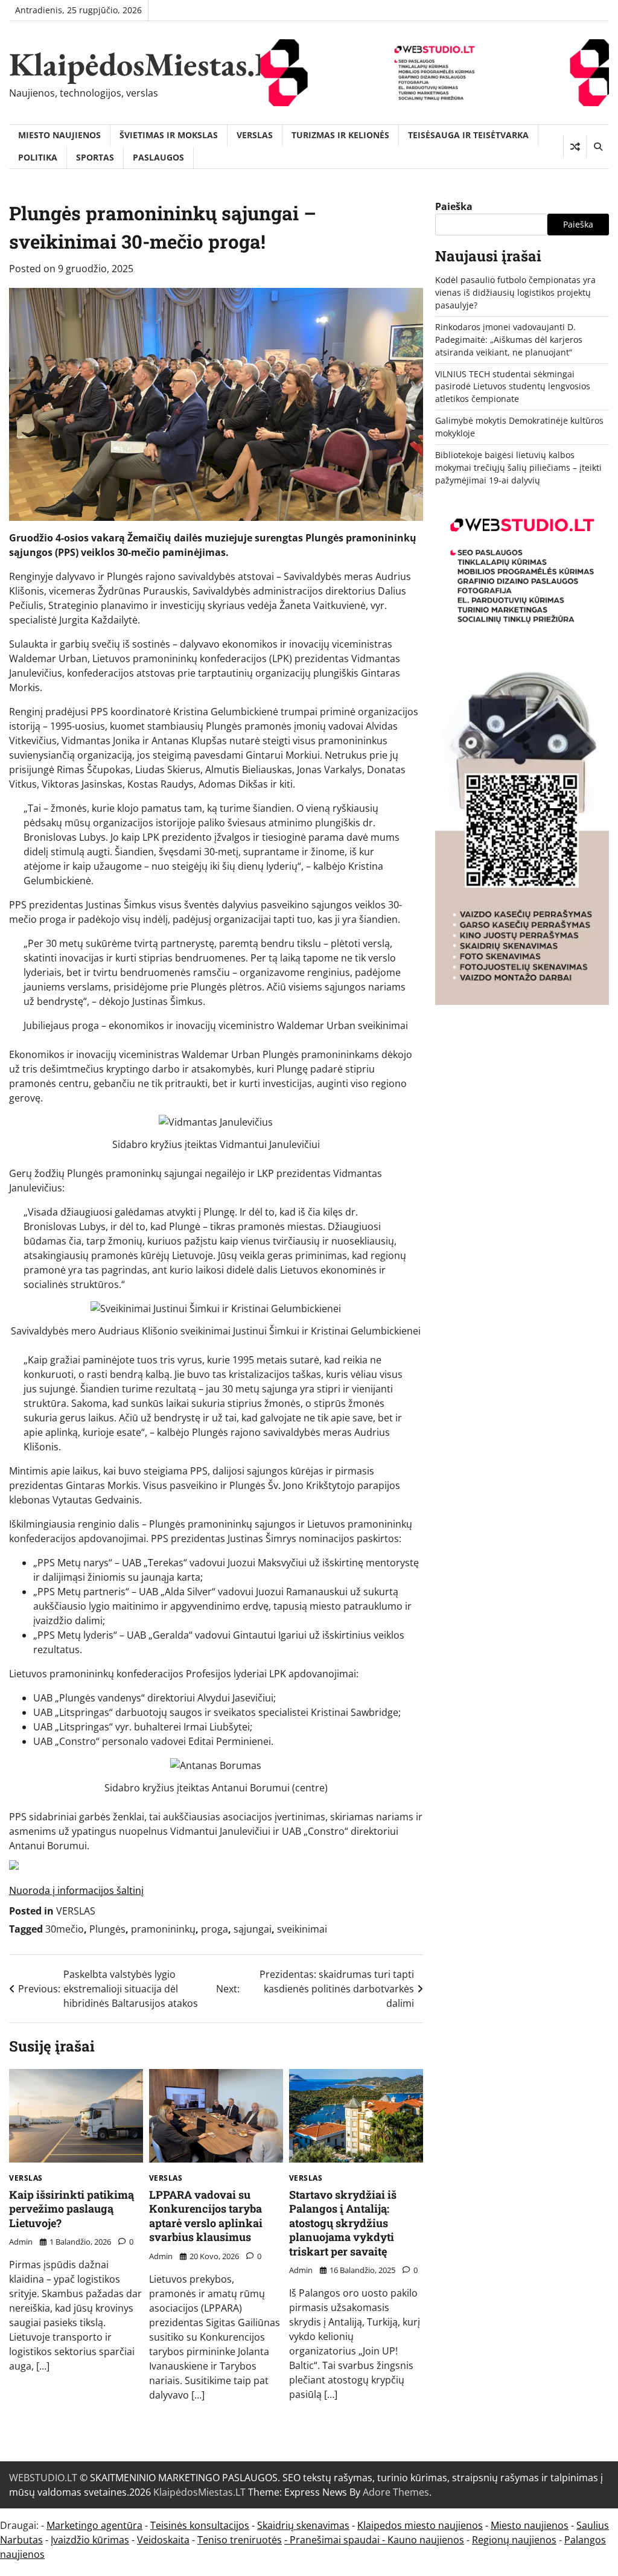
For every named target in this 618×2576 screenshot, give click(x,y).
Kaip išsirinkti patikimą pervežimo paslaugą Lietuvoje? (72, 2209)
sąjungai (253, 1929)
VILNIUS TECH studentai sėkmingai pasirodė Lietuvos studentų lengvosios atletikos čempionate (513, 387)
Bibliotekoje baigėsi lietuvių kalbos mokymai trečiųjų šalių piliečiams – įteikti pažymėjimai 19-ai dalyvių (518, 467)
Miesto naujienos (530, 2525)
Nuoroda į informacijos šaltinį (76, 1890)
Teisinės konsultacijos (200, 2525)
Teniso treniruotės (240, 2540)
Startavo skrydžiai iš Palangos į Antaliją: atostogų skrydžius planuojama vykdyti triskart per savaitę (343, 2223)
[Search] (597, 147)
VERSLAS (255, 135)
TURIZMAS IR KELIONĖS (340, 135)
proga (215, 1929)
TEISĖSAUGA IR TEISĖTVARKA (468, 135)
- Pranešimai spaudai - (336, 2540)
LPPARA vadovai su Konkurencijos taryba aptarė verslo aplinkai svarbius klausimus (206, 2216)
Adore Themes (396, 2492)
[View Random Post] (575, 147)
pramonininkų (163, 1929)
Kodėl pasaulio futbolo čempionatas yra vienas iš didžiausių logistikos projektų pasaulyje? (515, 292)
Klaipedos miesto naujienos (420, 2525)
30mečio (65, 1929)
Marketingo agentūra (94, 2525)
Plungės (107, 1929)
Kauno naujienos (426, 2540)
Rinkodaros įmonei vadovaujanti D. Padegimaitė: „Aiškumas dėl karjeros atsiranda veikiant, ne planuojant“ (509, 340)
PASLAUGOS (158, 157)
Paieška (454, 206)
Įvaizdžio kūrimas (90, 2540)
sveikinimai (302, 1929)
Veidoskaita (163, 2540)
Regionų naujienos (514, 2540)
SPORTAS (95, 157)
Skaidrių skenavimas (303, 2525)
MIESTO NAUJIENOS (59, 135)
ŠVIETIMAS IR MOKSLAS (169, 135)
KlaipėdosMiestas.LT (151, 64)
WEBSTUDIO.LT (43, 2478)
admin (21, 2242)
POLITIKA (38, 157)
